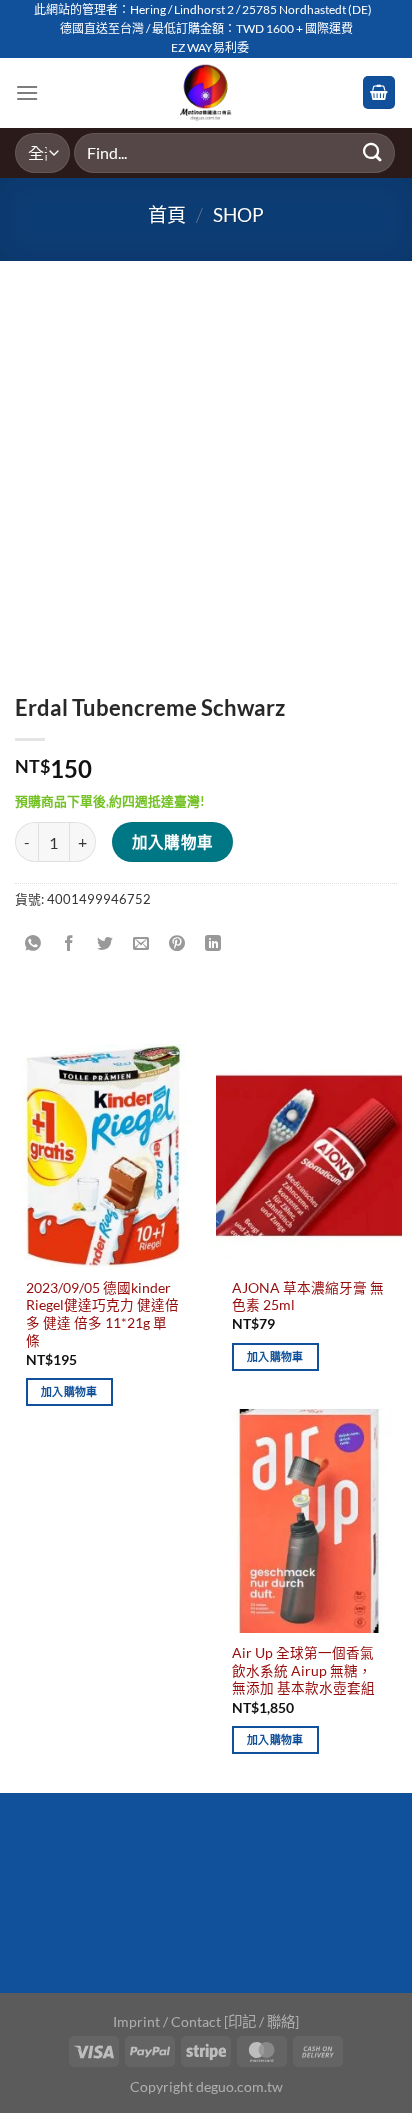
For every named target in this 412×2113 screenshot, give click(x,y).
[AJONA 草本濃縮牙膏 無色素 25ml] (309, 1156)
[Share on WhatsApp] (33, 943)
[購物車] (379, 92)
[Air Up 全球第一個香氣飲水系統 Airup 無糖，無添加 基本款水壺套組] (309, 1521)
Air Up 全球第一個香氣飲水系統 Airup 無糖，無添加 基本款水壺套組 (303, 1670)
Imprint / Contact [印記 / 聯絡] (206, 2021)
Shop (238, 214)
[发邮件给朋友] (141, 943)
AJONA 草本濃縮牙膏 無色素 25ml (308, 1297)
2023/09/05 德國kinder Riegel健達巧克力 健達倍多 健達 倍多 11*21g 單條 (102, 1314)
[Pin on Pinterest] (177, 943)
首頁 (167, 214)
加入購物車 (173, 842)
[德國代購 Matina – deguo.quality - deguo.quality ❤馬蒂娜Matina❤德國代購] (206, 93)
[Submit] (373, 152)
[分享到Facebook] (69, 943)
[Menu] (27, 92)
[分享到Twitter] (105, 943)
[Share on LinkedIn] (213, 943)
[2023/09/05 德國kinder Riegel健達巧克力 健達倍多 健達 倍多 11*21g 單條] (103, 1156)
